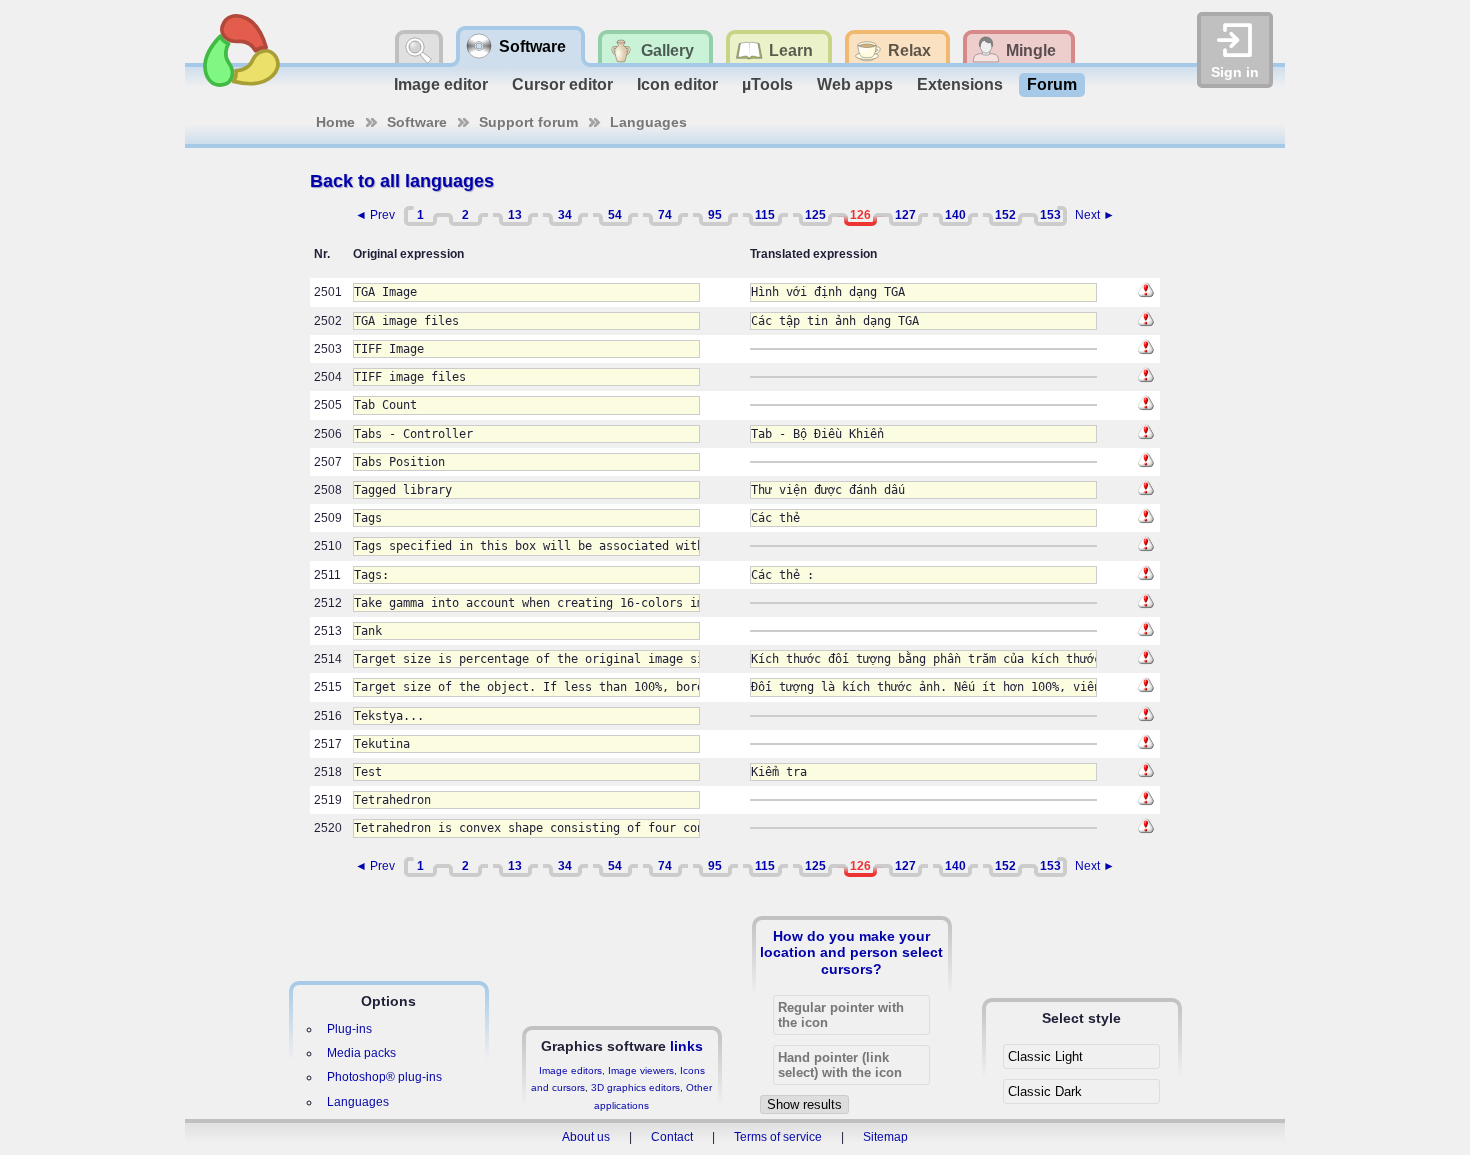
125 (815, 215)
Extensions (960, 84)
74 (665, 215)
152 (1005, 215)
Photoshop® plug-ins (384, 1077)
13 (515, 215)
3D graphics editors (635, 1087)
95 (715, 215)
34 (565, 215)
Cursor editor (562, 84)
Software (417, 122)
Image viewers (641, 1070)
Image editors (570, 1070)
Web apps (855, 84)
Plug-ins (349, 1029)
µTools (767, 84)
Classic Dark (1045, 1091)
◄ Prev (375, 215)
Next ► (1095, 215)
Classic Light (1045, 1056)
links (686, 1046)
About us (586, 1137)
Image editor (441, 84)
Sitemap (885, 1137)
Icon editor (677, 84)
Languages (648, 122)
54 (615, 215)
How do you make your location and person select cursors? (851, 952)
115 (765, 215)
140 (955, 215)
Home (335, 122)
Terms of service (778, 1137)
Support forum (528, 122)
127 (905, 215)
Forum (1052, 84)
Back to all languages (402, 181)
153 (1050, 215)
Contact (672, 1137)
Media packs (361, 1053)
